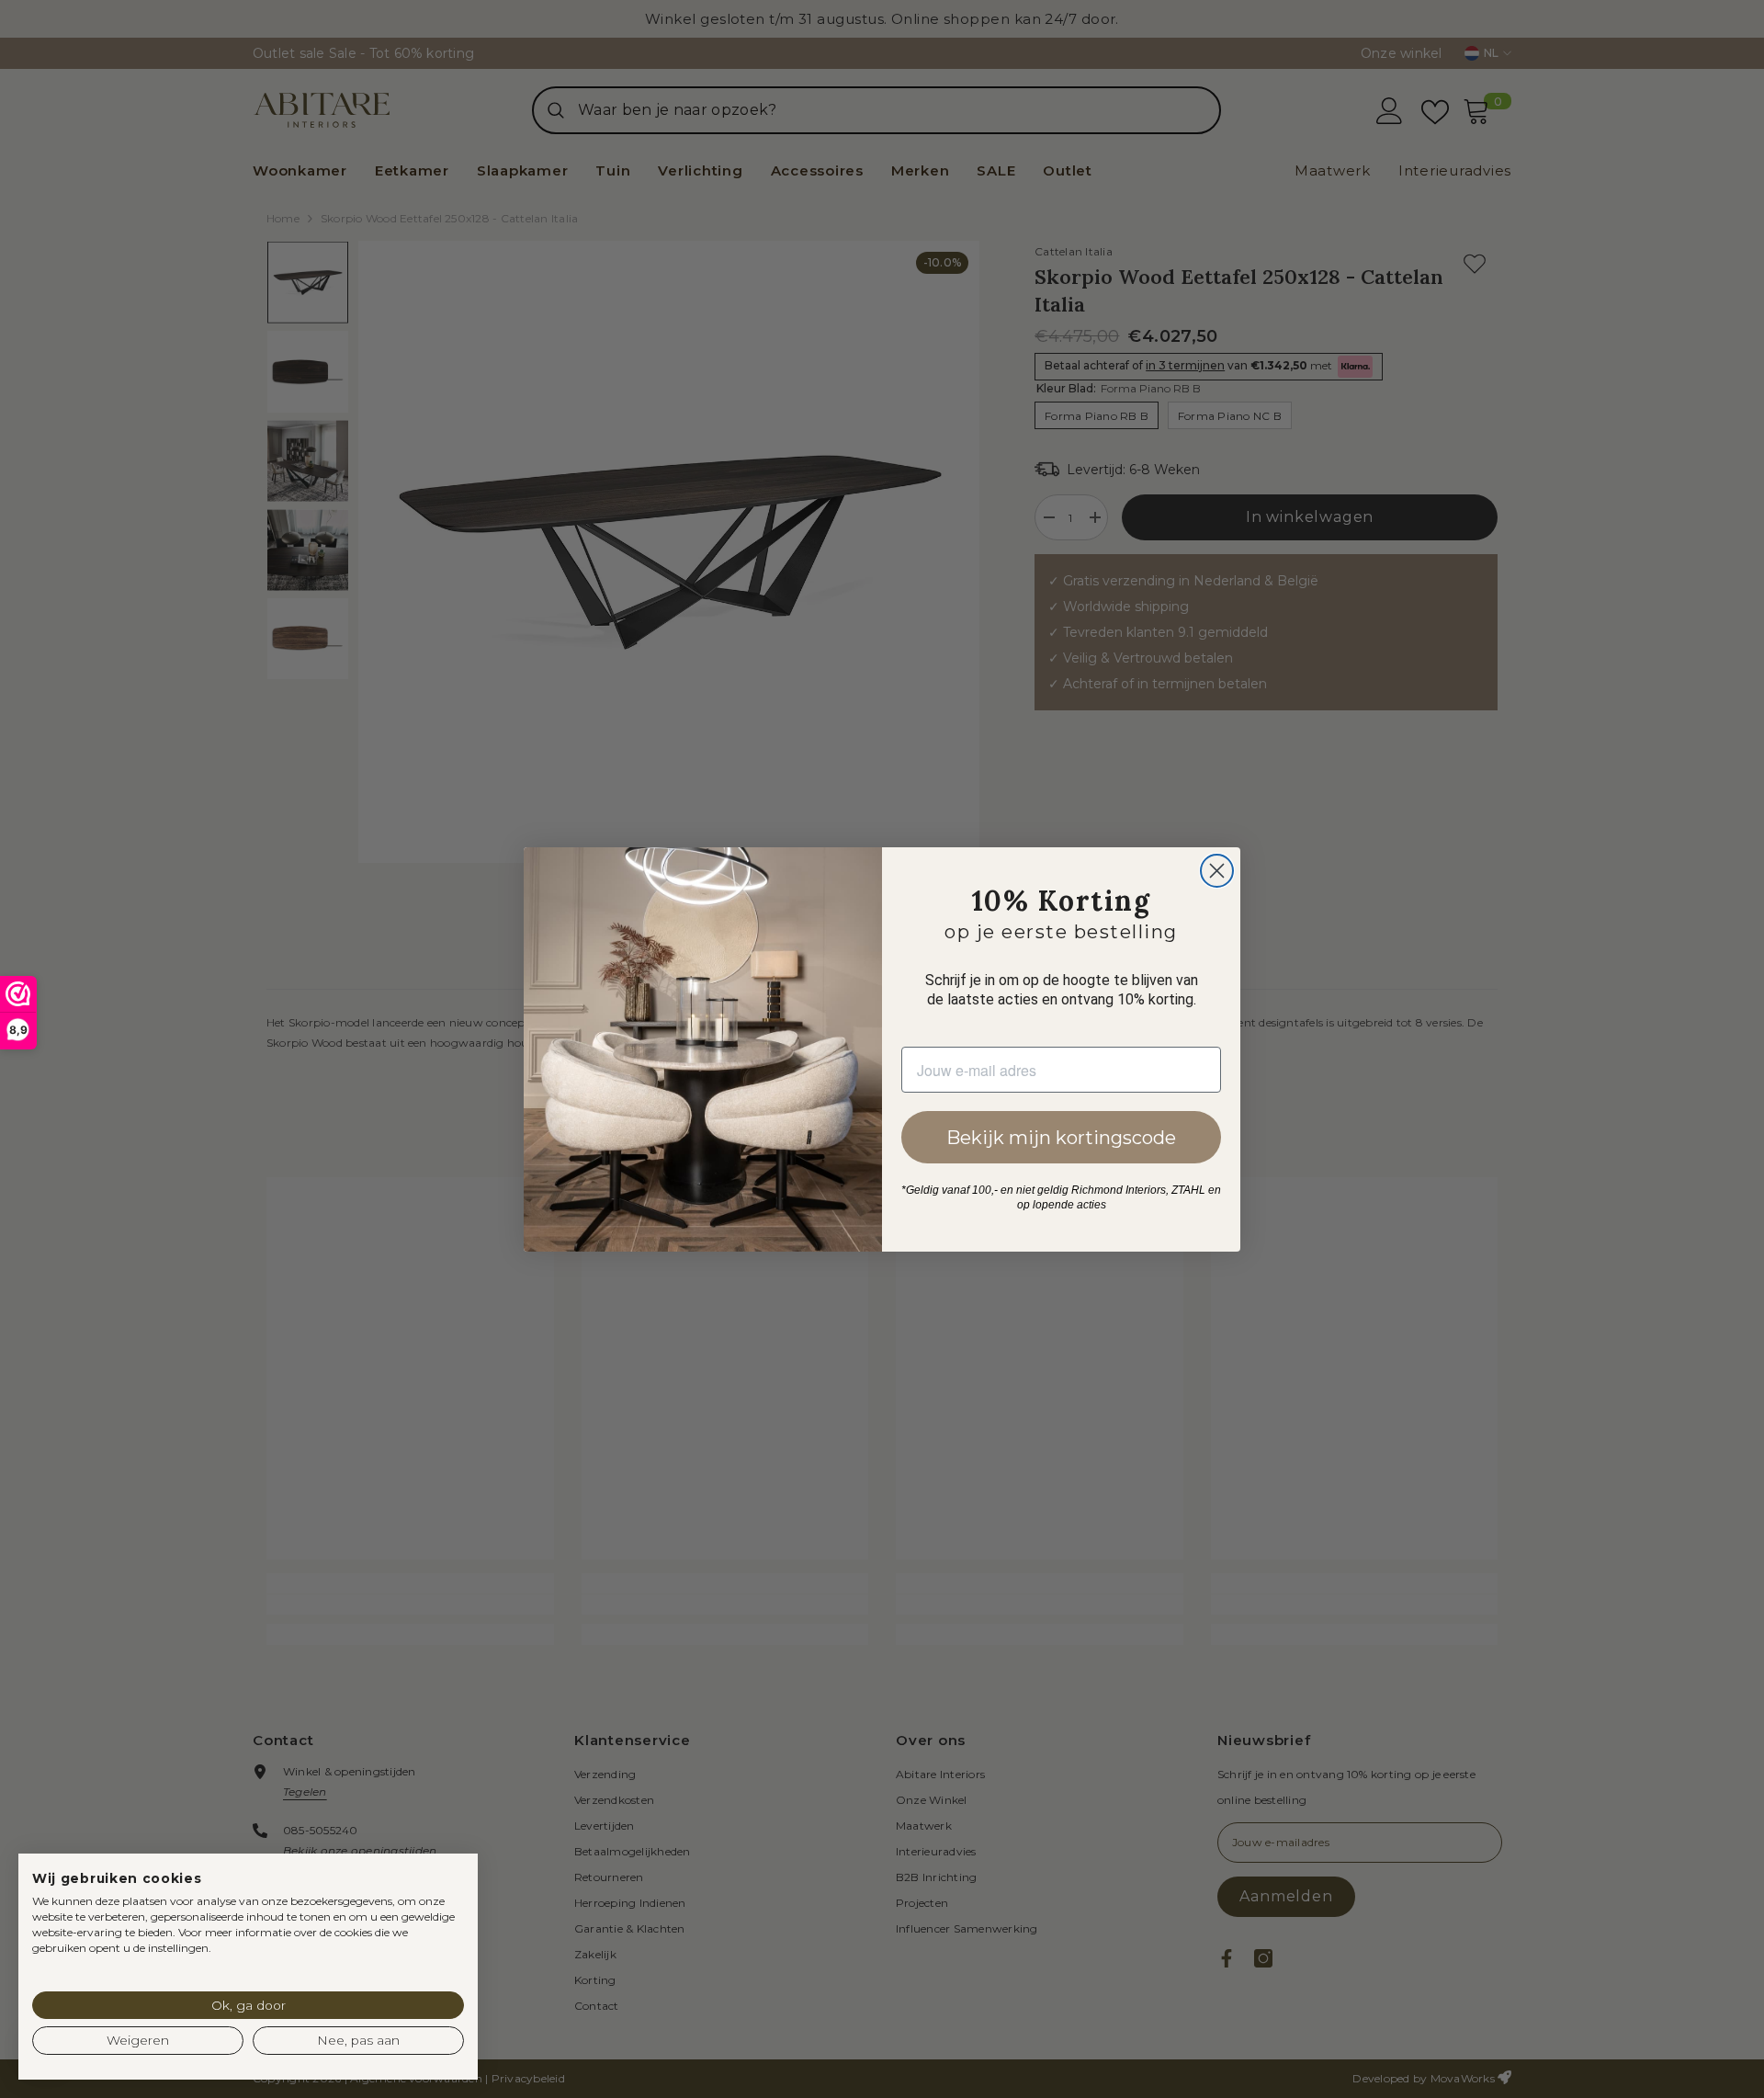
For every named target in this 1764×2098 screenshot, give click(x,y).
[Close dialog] (1217, 871)
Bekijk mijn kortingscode (1061, 1138)
